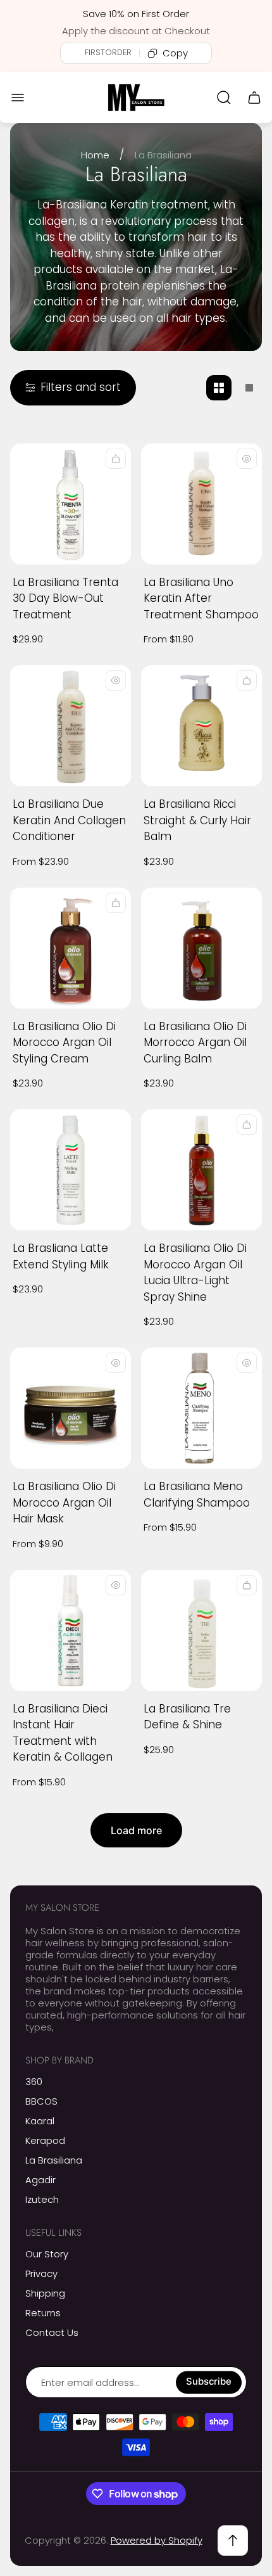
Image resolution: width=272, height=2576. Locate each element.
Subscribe (209, 2382)
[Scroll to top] (233, 2541)
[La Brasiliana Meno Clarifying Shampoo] (201, 1408)
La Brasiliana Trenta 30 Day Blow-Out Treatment (65, 598)
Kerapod (45, 2140)
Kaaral (40, 2121)
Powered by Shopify (157, 2540)
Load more (136, 1830)
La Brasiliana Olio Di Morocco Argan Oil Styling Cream (64, 1043)
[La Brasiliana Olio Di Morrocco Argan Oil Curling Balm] (201, 948)
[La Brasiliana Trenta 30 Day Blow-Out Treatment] (71, 504)
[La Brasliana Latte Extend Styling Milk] (71, 1170)
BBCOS (41, 2101)
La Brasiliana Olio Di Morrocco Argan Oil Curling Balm (195, 1043)
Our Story (47, 2254)
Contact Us (52, 2332)
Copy (175, 53)
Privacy (41, 2273)
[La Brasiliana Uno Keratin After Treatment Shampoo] (201, 504)
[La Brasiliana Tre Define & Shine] (201, 1630)
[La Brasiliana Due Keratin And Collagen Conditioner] (71, 726)
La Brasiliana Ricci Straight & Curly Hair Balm (197, 820)
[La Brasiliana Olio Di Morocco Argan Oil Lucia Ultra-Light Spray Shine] (201, 1170)
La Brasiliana (54, 2160)
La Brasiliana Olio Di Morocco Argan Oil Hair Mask (64, 1502)
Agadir (40, 2180)
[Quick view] (116, 459)
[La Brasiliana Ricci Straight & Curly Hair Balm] (201, 726)
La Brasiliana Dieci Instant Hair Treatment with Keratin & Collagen (63, 1733)
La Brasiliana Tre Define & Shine (187, 1717)
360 (34, 2082)
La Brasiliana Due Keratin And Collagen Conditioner (69, 820)
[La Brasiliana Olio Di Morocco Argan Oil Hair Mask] (71, 1408)
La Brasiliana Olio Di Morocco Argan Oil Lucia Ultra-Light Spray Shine (195, 1272)
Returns (43, 2313)
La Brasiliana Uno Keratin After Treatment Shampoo (201, 598)
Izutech (42, 2199)
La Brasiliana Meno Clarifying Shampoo (197, 1495)
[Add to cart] (116, 903)
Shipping (45, 2293)
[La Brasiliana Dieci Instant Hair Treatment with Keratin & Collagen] (71, 1630)
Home (95, 155)
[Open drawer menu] (18, 98)
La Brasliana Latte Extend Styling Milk (61, 1256)
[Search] (224, 98)
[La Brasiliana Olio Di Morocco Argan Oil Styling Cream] (71, 948)
